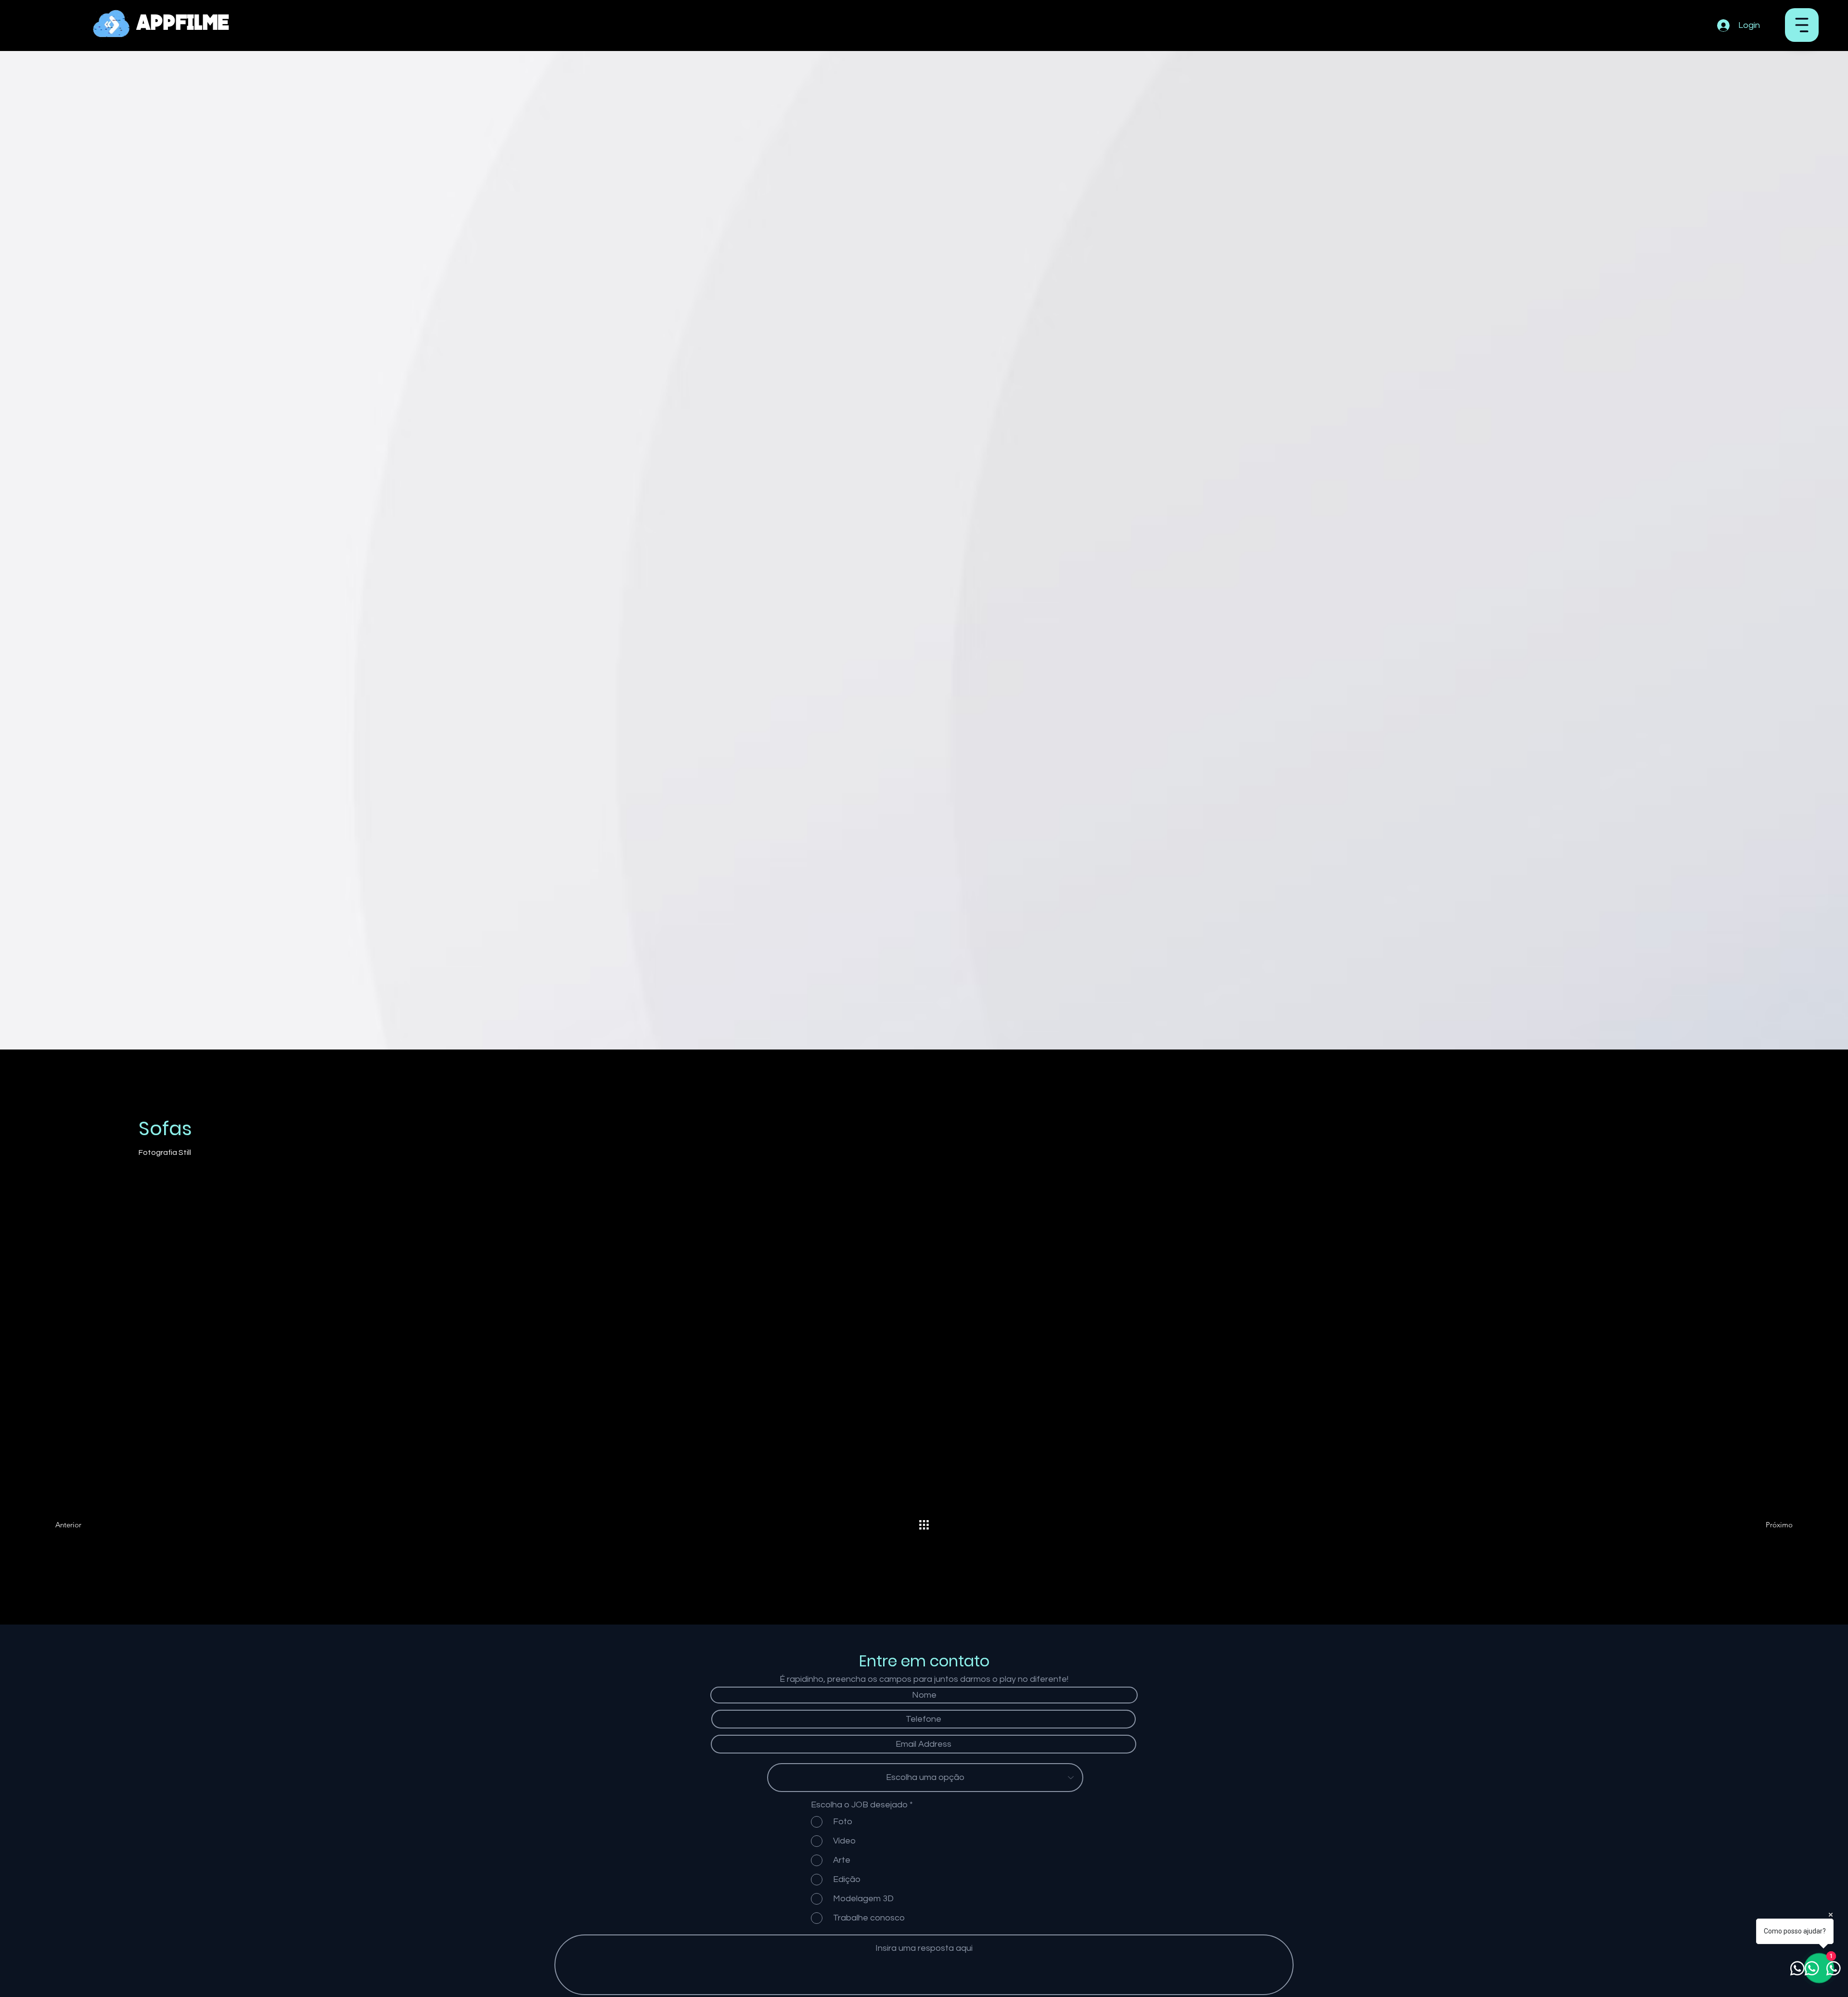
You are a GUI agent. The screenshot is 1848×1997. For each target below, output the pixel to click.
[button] (1802, 25)
